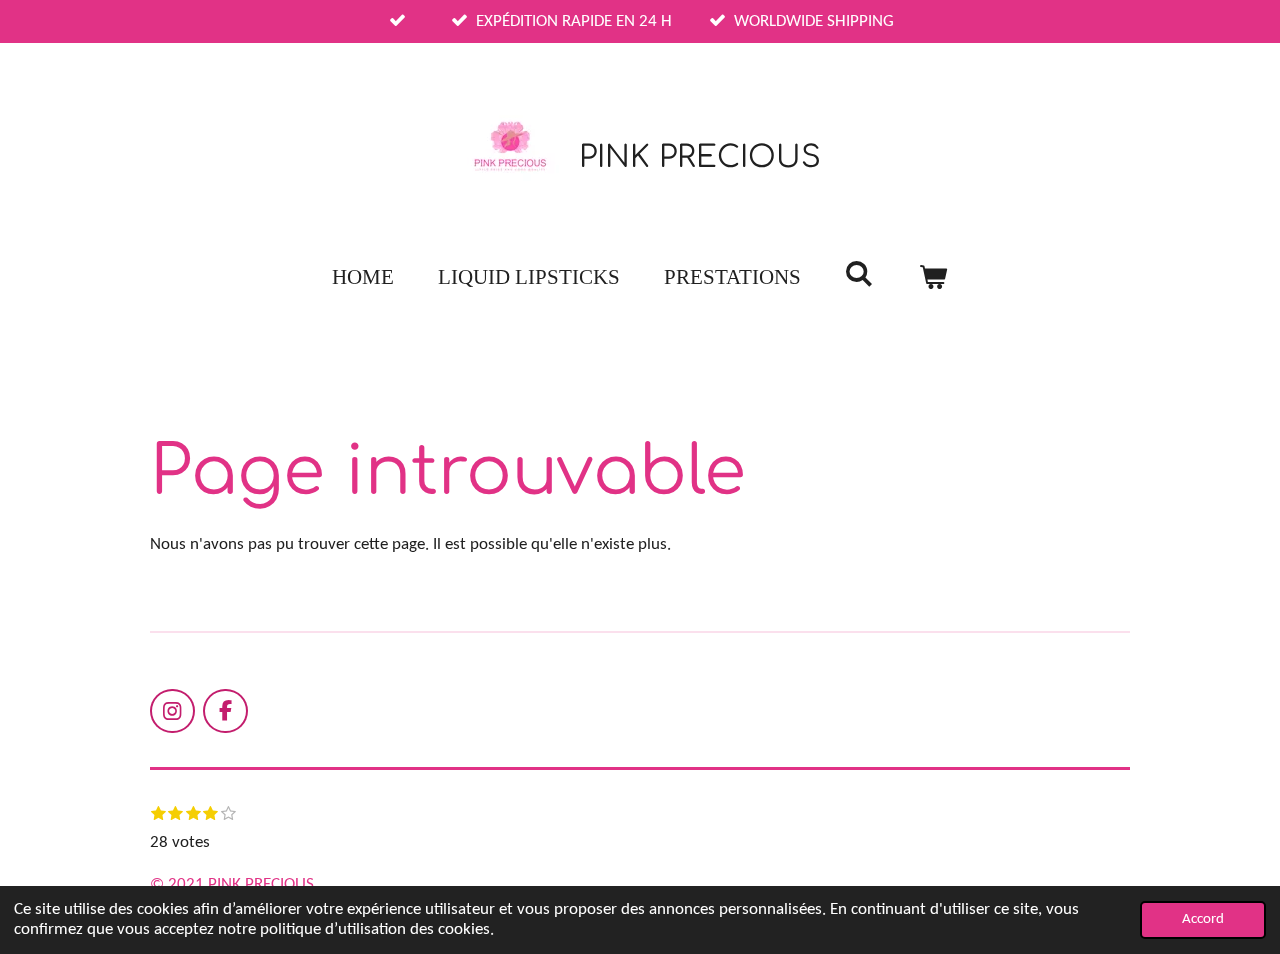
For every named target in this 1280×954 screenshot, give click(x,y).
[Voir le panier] (933, 278)
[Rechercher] (859, 274)
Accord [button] (1203, 919)
